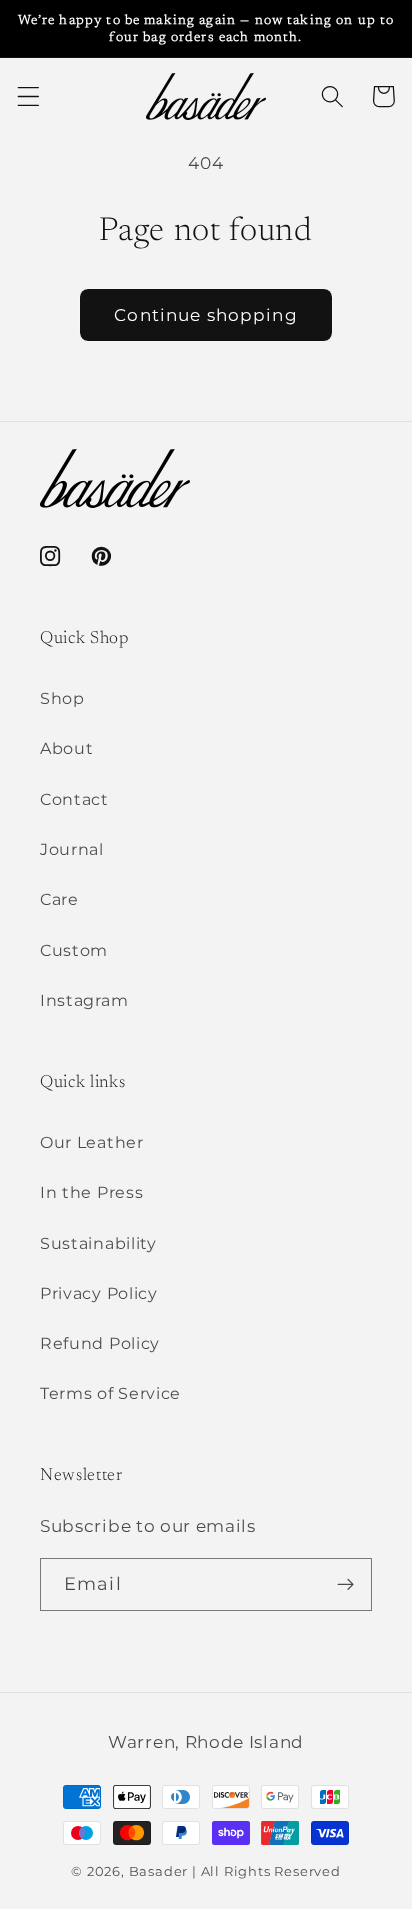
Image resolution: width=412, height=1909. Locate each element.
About (66, 748)
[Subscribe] (345, 1585)
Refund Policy (100, 1343)
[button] (28, 96)
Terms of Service (110, 1393)
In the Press (91, 1192)
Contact (74, 799)
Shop (62, 698)
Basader (159, 1871)
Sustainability (98, 1243)
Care (59, 899)
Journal (72, 849)
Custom (74, 950)
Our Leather (92, 1142)
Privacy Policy (99, 1293)
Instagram (84, 1000)
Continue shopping (206, 314)
